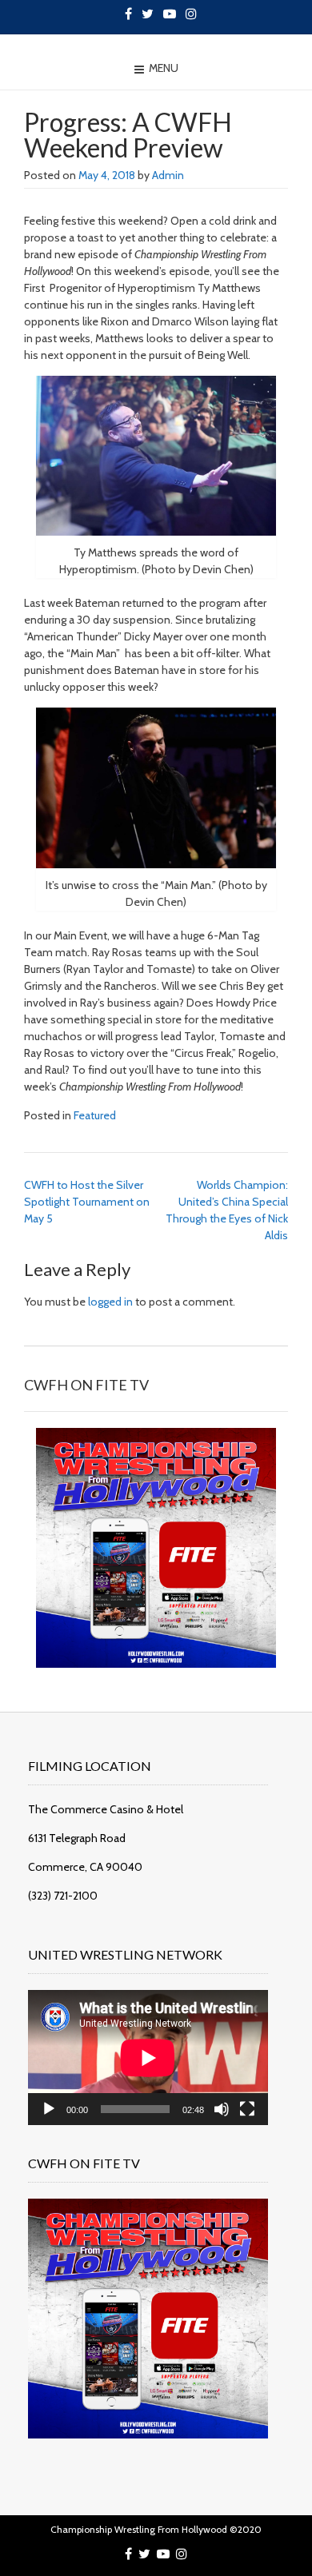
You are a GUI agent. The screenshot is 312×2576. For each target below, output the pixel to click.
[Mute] (222, 2109)
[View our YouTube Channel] (170, 14)
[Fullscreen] (247, 2109)
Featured (95, 1115)
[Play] (49, 2109)
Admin (168, 175)
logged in (110, 1302)
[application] (148, 2058)
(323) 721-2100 (63, 1896)
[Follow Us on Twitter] (148, 14)
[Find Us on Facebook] (128, 14)
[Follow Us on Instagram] (191, 14)
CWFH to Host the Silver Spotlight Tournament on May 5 (87, 1202)
